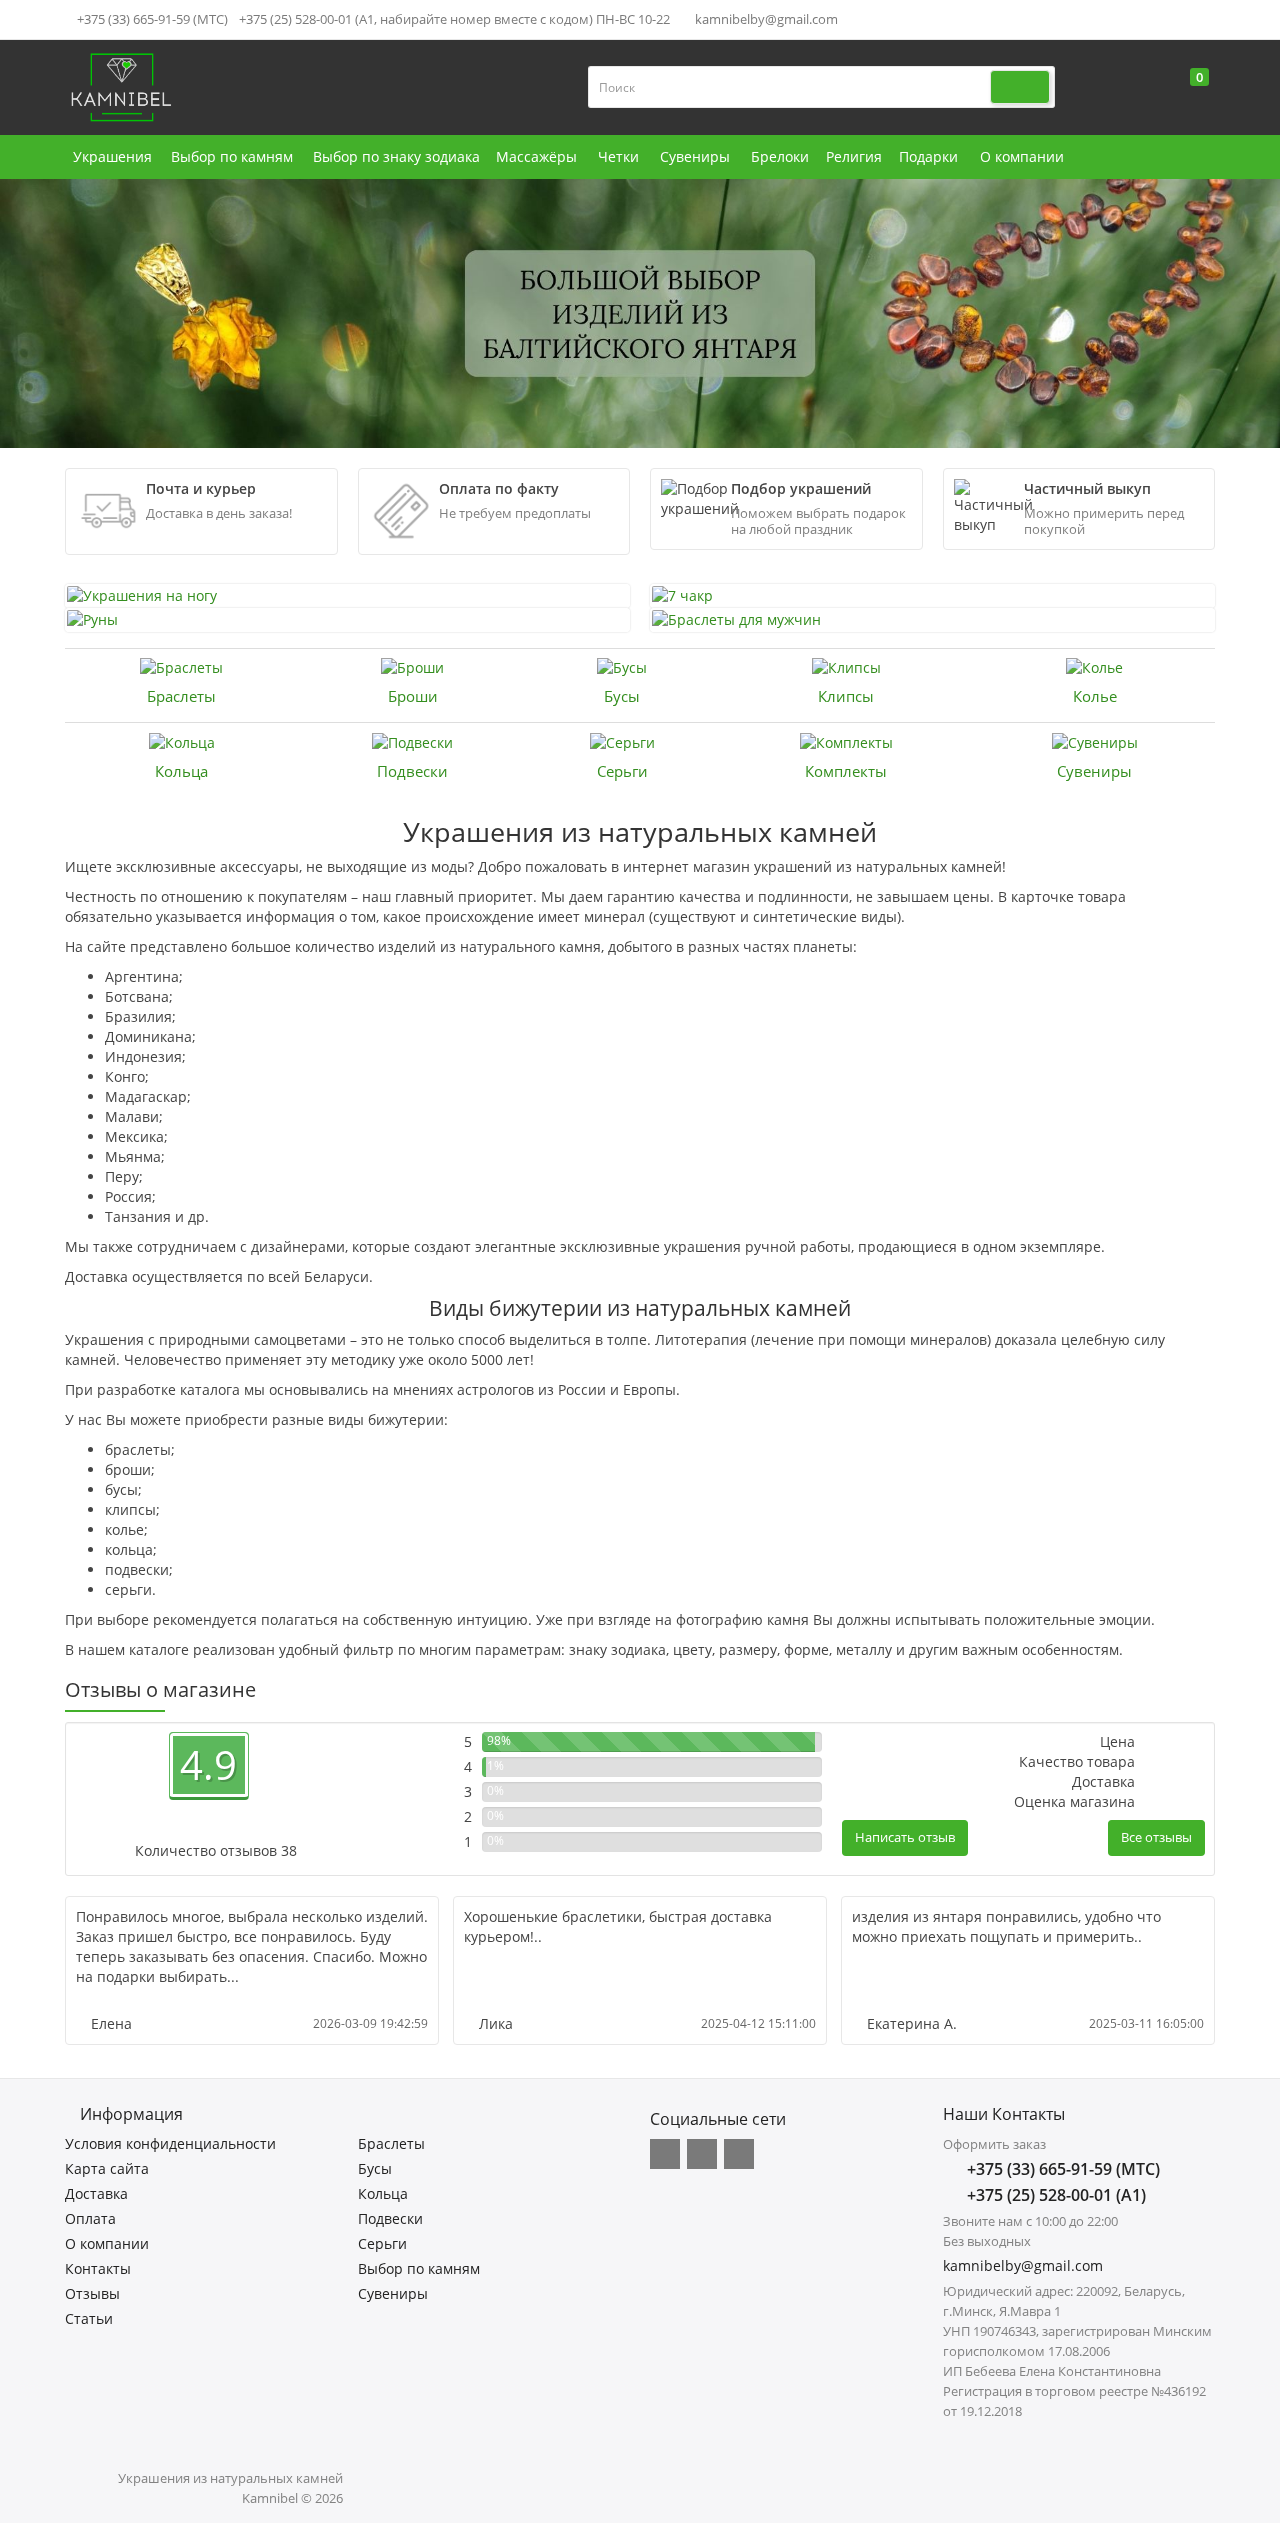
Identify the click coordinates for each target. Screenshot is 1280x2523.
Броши (413, 696)
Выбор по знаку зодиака (396, 156)
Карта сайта (107, 2168)
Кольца (181, 771)
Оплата (90, 2218)
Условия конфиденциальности (170, 2143)
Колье (1095, 696)
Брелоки (780, 156)
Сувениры (695, 156)
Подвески (412, 771)
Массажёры (536, 156)
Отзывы (92, 2293)
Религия (854, 156)
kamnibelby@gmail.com (765, 19)
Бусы (622, 696)
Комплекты (846, 771)
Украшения (112, 156)
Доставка (96, 2193)
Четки (618, 156)
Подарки (928, 156)
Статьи (89, 2318)
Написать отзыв (905, 1837)
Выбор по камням (232, 156)
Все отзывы (1156, 1837)
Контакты (98, 2268)
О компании (1022, 156)
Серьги (622, 771)
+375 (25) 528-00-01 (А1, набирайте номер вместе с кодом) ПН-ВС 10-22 (454, 19)
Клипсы (846, 696)
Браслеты (181, 696)
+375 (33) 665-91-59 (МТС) (151, 19)
